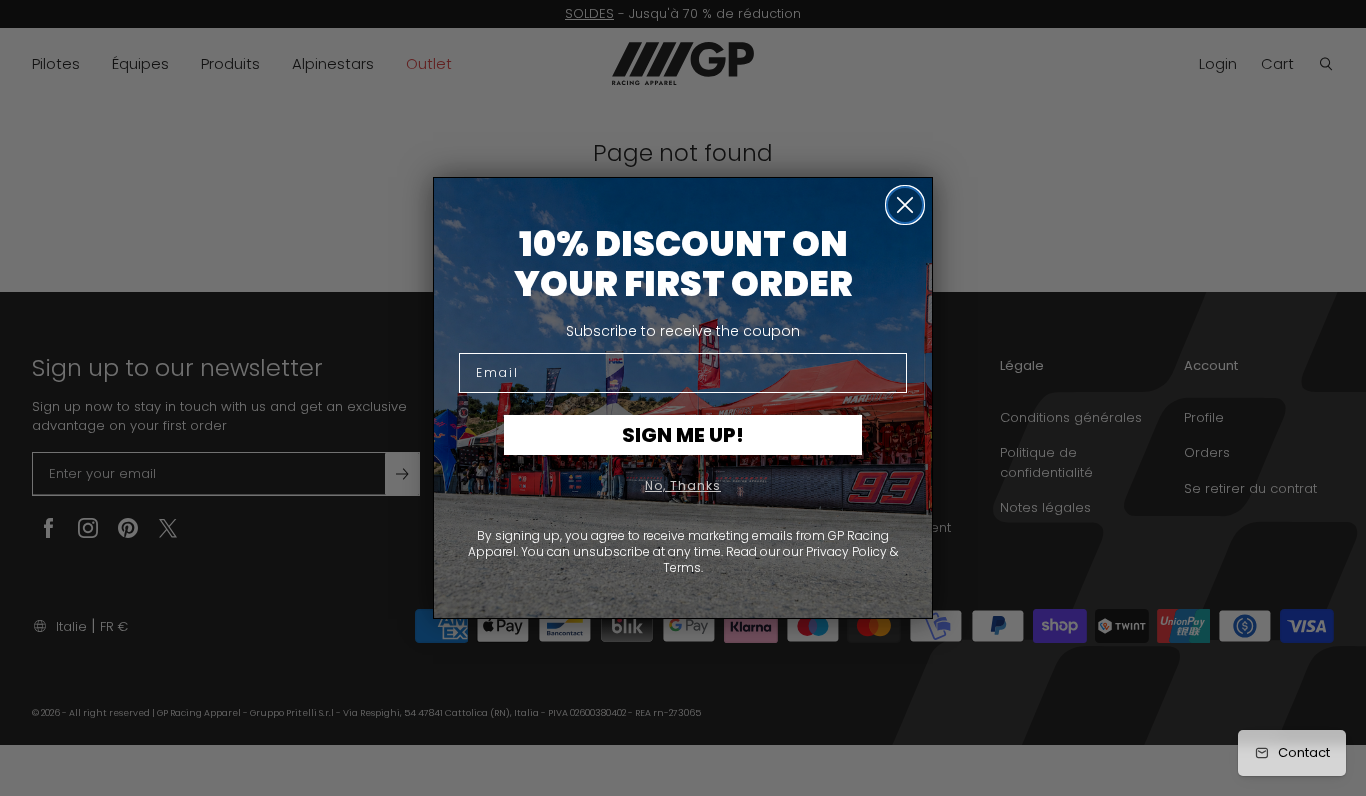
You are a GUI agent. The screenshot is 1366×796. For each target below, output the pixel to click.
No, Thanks (683, 485)
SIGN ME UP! (683, 435)
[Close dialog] (905, 205)
